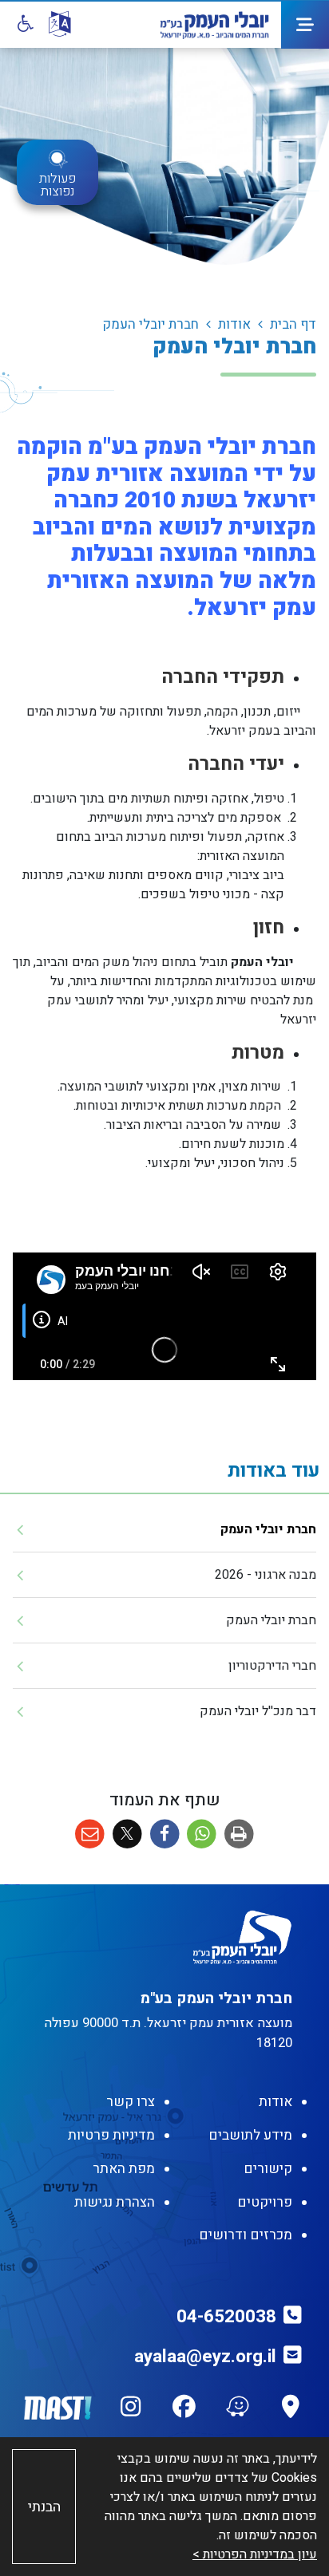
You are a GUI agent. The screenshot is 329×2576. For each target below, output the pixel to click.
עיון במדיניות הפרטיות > (255, 2554)
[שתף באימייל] (90, 1834)
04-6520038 (226, 2317)
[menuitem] (164, 1530)
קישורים (268, 2169)
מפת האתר (124, 2169)
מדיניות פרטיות (111, 2135)
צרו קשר (131, 2102)
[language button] (59, 25)
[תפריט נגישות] (24, 24)
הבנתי (44, 2507)
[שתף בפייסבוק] (165, 1834)
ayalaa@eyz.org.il (205, 2357)
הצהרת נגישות (115, 2202)
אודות (275, 2102)
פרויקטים (265, 2202)
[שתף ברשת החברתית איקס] (127, 1834)
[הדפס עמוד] (239, 1834)
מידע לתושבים (250, 2135)
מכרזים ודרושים (246, 2235)
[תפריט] (305, 25)
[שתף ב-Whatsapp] (202, 1834)
